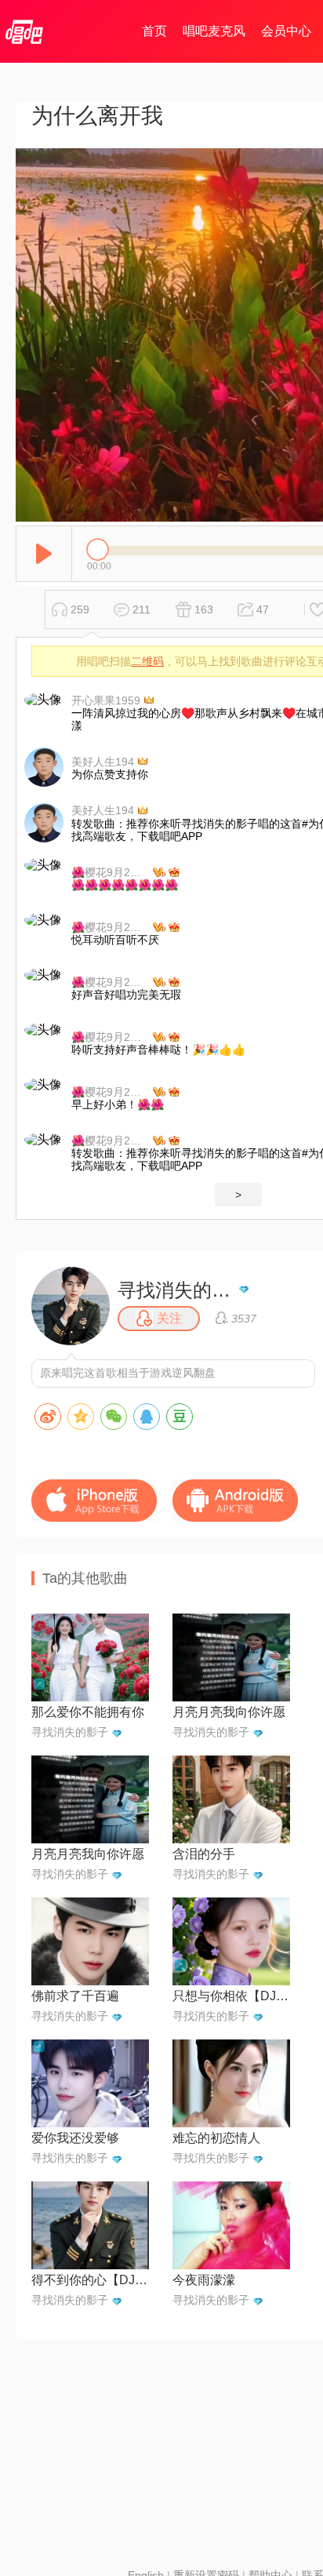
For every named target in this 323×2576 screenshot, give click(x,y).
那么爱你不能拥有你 (88, 1712)
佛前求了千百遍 (75, 1996)
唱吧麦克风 (214, 31)
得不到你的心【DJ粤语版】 (90, 2280)
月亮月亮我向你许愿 (229, 1712)
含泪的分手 (204, 1854)
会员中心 (286, 31)
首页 (154, 31)
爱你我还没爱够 (75, 2138)
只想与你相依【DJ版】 (231, 1996)
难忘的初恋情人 (216, 2138)
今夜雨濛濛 (204, 2280)
